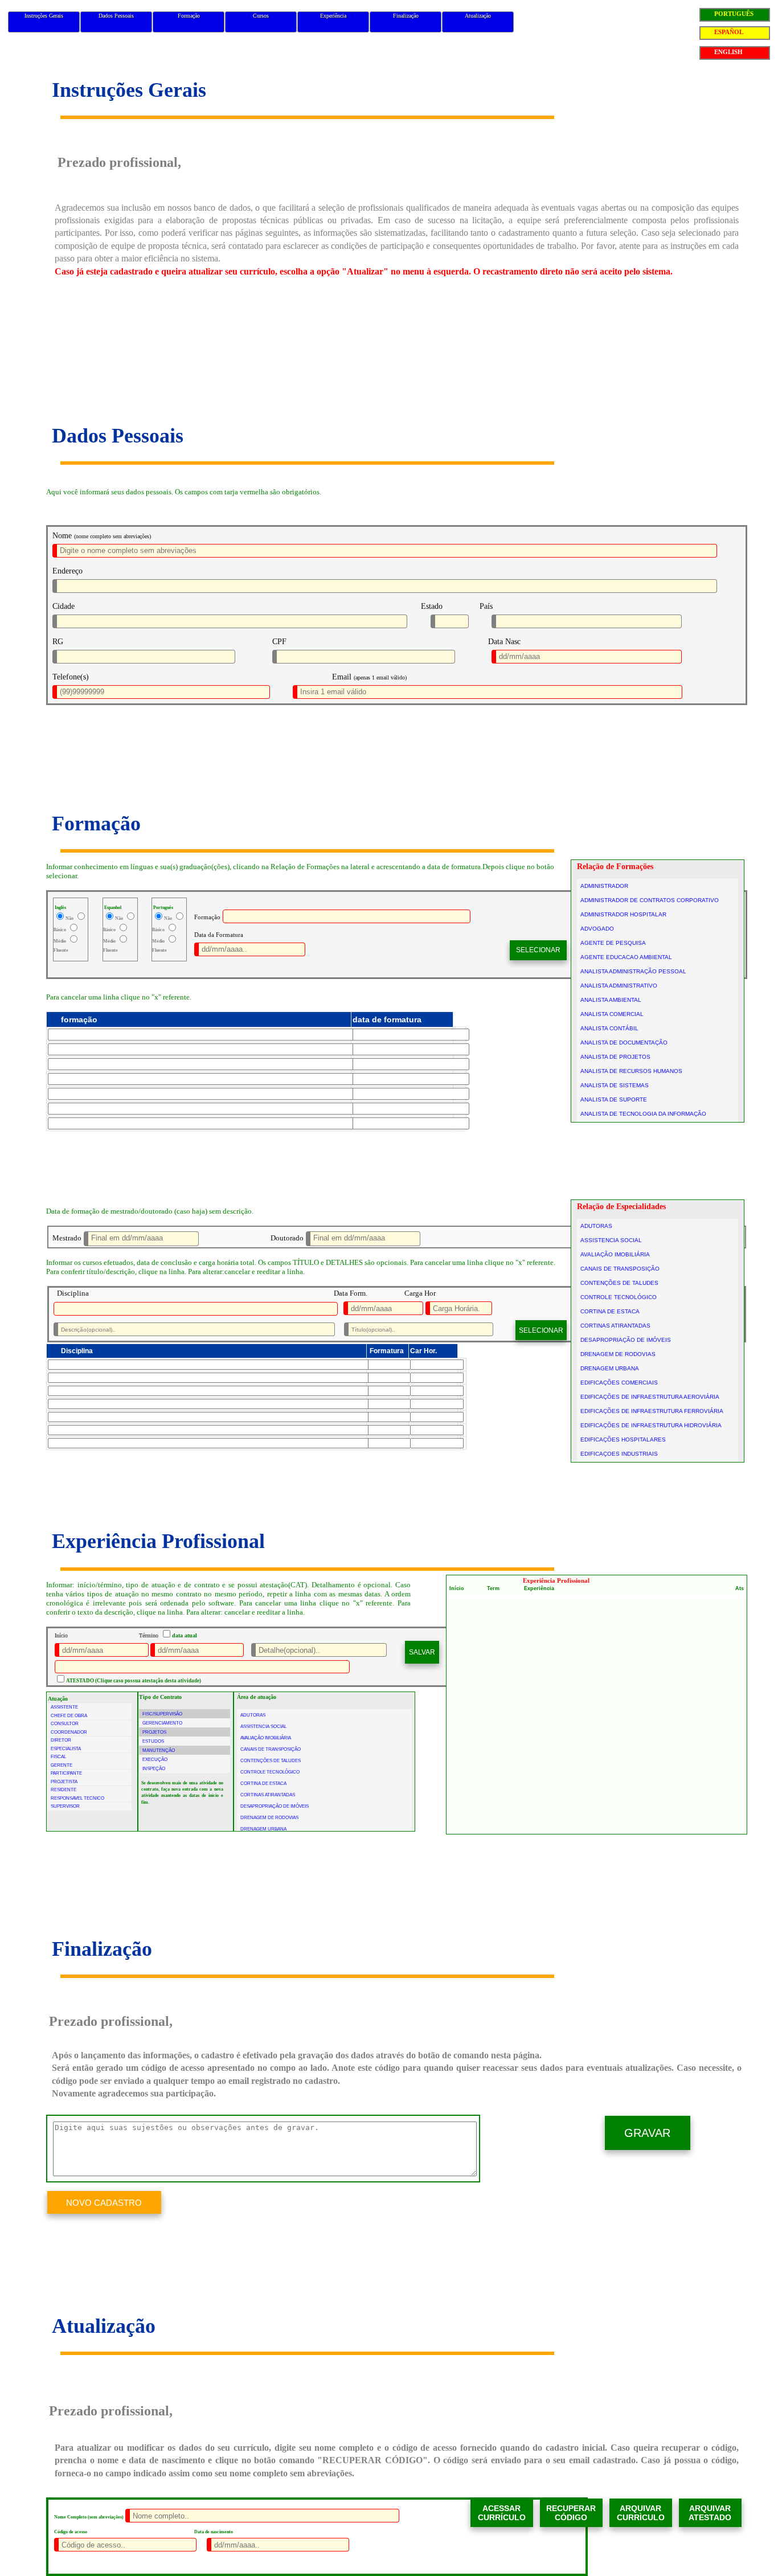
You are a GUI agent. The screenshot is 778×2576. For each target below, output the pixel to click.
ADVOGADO (597, 929)
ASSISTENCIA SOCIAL (611, 1240)
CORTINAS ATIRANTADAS (615, 1326)
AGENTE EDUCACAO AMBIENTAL (626, 957)
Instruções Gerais (44, 16)
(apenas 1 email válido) (380, 677)
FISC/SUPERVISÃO (162, 1714)
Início (61, 1635)
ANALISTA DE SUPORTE (614, 1099)
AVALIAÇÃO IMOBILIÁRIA (615, 1254)
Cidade (64, 606)
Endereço (67, 571)
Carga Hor (420, 1293)
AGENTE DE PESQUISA (613, 943)
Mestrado (67, 1238)
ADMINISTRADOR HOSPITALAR (623, 914)
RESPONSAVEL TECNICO (77, 1798)
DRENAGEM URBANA (610, 1368)
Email (342, 677)
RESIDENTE (64, 1790)
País (486, 606)
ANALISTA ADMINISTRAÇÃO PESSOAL (633, 971)
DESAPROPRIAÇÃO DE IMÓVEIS (626, 1340)
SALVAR (422, 1652)
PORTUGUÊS (734, 14)
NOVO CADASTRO (104, 2203)
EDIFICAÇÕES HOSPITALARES (623, 1439)
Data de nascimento (214, 2532)
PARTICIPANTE (66, 1773)
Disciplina (73, 1293)
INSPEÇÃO (154, 1769)
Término (149, 1635)
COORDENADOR (69, 1732)
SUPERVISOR (65, 1806)
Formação (189, 16)
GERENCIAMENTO (162, 1723)
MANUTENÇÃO (159, 1750)
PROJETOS (154, 1732)
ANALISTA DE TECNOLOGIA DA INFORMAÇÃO (643, 1114)
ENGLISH (728, 52)
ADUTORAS (596, 1226)
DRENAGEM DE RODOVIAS (618, 1354)
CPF (279, 642)
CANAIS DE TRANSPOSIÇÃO (620, 1269)
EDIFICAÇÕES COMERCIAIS (619, 1383)
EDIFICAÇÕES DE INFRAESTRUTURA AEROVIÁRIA (650, 1397)
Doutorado (287, 1238)
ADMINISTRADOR (604, 886)
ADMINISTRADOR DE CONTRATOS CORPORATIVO (650, 900)
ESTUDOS (153, 1741)
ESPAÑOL (729, 32)
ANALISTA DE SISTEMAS (615, 1085)
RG (58, 642)
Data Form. (351, 1293)
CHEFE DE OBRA (69, 1716)
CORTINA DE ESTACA (610, 1311)
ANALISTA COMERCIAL (612, 1014)
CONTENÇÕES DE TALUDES (619, 1283)
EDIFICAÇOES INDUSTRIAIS (619, 1454)
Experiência (333, 16)
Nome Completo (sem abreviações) (89, 2517)
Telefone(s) (71, 677)
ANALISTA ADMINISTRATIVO (619, 986)
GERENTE (62, 1765)
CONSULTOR (65, 1724)
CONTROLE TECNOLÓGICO (619, 1297)
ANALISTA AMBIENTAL (611, 1000)
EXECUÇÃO (155, 1760)
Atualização (478, 16)
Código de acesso (71, 2532)
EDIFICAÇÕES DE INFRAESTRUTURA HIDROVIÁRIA (651, 1425)
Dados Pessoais (116, 16)
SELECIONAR (538, 950)
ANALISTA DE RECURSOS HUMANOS (631, 1071)
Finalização (406, 16)
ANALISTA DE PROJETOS (615, 1057)
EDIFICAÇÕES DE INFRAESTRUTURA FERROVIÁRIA (652, 1411)
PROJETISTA (64, 1782)
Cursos (261, 16)
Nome (62, 536)
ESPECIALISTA (66, 1749)
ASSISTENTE (64, 1707)
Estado (432, 606)
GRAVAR (647, 2133)
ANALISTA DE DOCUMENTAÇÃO (624, 1043)
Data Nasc (504, 642)
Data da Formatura (219, 935)
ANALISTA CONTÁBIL (609, 1028)
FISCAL (58, 1757)
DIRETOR (61, 1740)
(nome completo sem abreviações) (112, 536)
